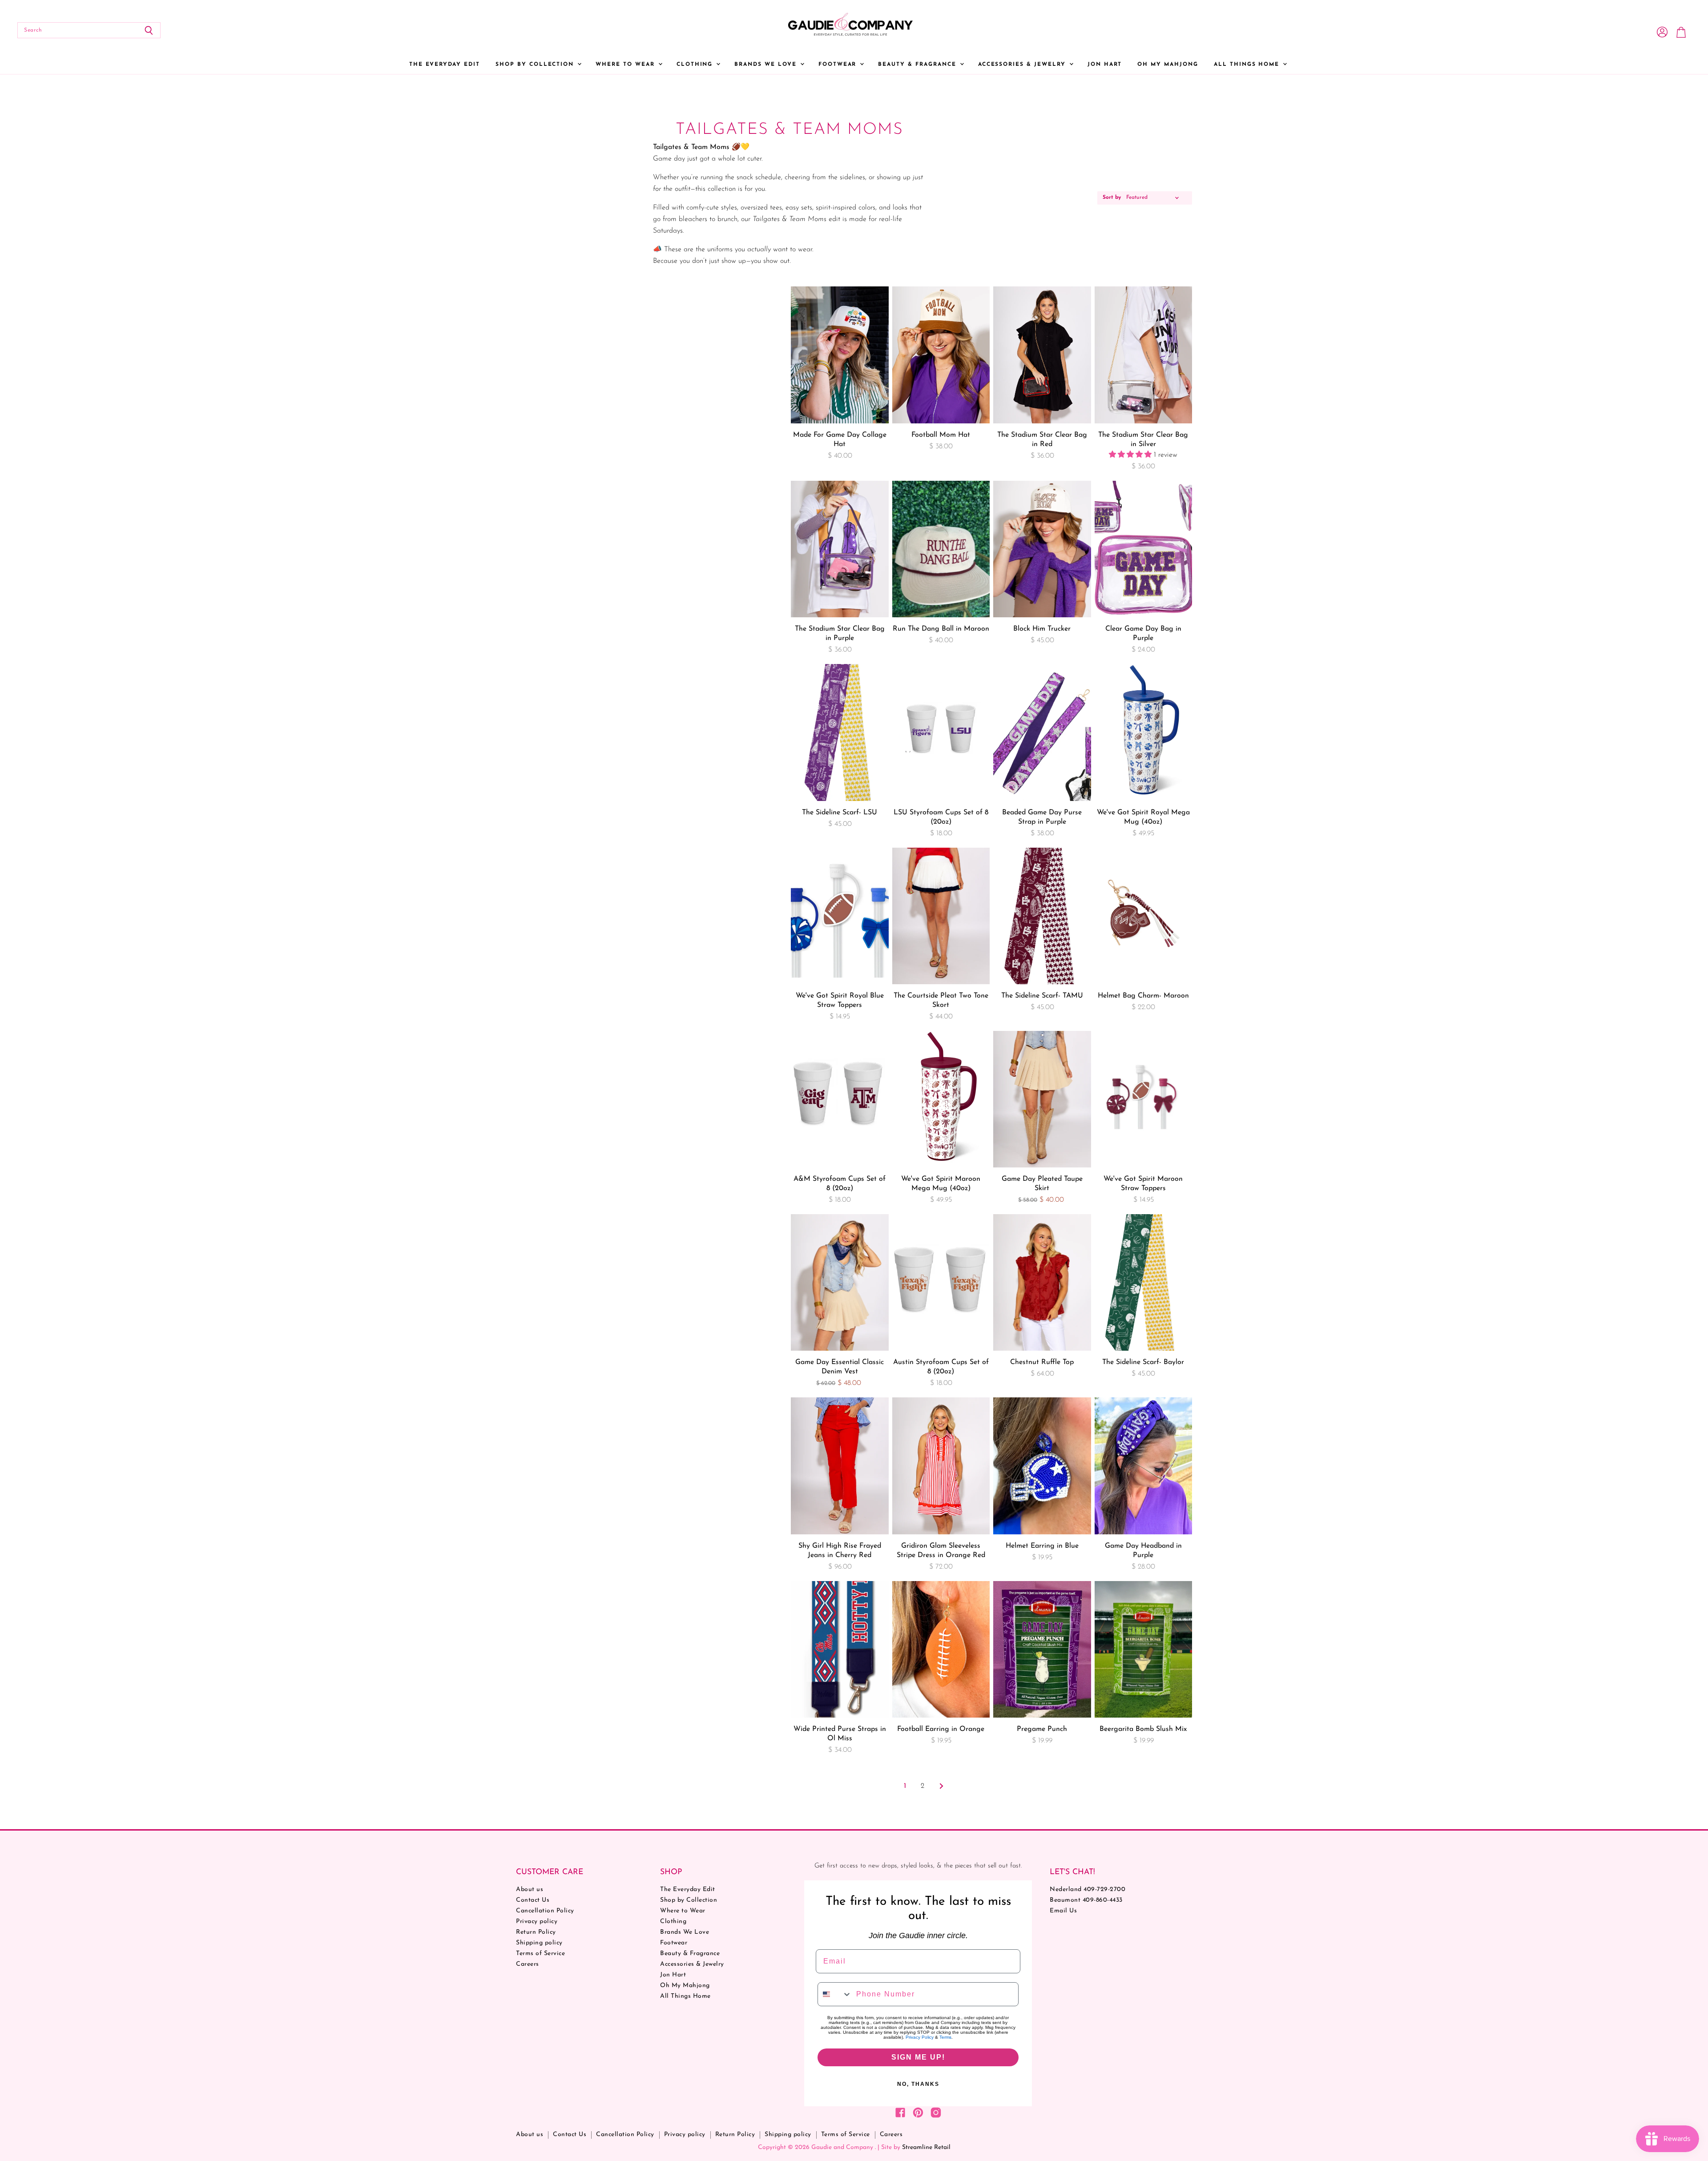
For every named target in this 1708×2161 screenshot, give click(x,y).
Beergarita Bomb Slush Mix (1143, 1729)
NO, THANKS (918, 2084)
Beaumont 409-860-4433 (1086, 1900)
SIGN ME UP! (918, 2057)
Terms (945, 2037)
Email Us (1063, 1911)
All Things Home (1248, 64)
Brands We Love (767, 64)
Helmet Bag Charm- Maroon (1143, 996)
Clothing (696, 64)
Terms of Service (540, 1954)
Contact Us (533, 1900)
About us (530, 1889)
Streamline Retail (926, 2147)
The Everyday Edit (445, 64)
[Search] (149, 30)
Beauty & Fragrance (918, 64)
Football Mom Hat (941, 435)
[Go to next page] (940, 1786)
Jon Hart (1105, 64)
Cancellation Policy (545, 1911)
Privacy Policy (920, 2037)
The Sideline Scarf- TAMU (1042, 996)
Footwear (839, 64)
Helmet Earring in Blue (1042, 1546)
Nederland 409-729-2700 (1088, 1889)
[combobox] (835, 1994)
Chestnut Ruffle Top (1042, 1362)
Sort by (1112, 197)
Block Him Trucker (1042, 629)
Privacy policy (537, 1922)
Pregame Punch (1042, 1729)
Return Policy (536, 1932)
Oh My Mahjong (1168, 64)
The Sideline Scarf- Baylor (1143, 1362)
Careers (528, 1964)
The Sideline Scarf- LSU (840, 813)
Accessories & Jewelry (1023, 64)
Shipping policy (539, 1943)
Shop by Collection (536, 64)
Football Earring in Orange (941, 1729)
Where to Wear (626, 64)
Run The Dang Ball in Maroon (941, 629)
